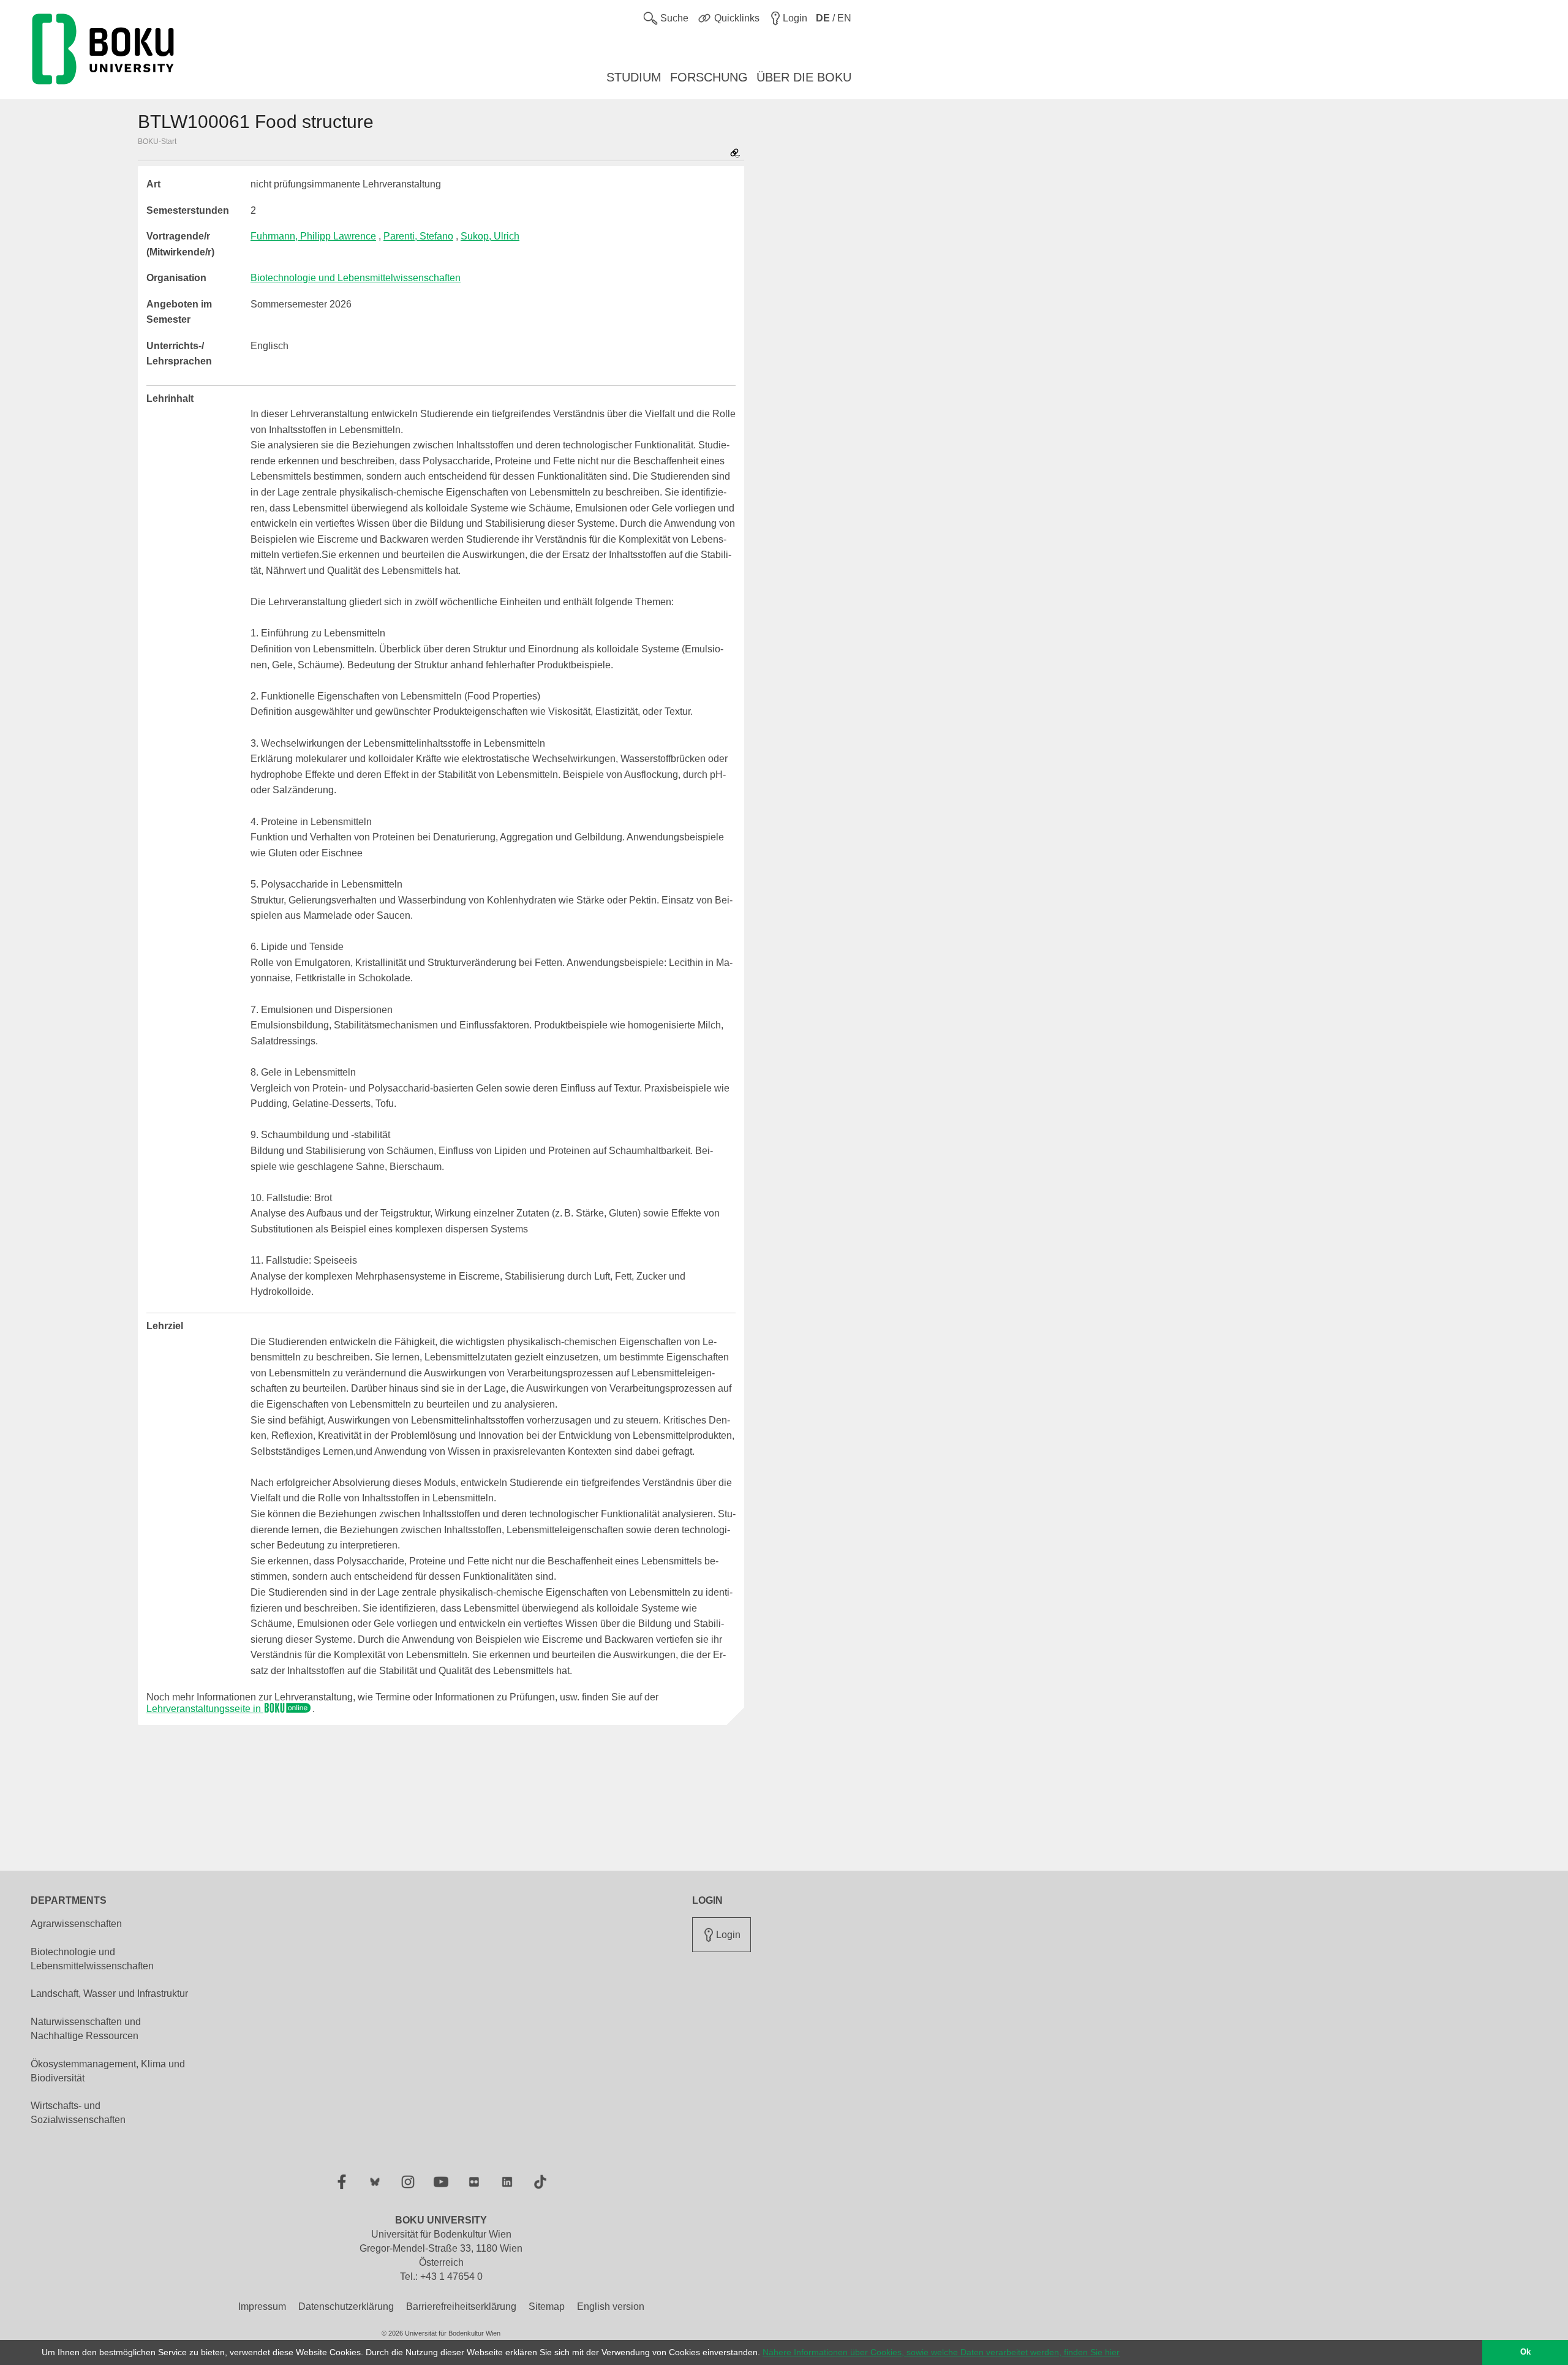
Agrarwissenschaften (76, 1924)
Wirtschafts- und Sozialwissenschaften (78, 2113)
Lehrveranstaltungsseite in (205, 1709)
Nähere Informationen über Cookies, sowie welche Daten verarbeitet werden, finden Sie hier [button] (941, 2352)
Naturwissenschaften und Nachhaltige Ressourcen (86, 2029)
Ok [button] (1525, 2352)
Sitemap (547, 2307)
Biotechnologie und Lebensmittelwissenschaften (356, 278)
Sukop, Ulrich (490, 236)
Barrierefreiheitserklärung (461, 2307)
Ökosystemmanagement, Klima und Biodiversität (108, 2071)
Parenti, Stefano (418, 236)
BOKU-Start (157, 141)
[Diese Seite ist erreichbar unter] (735, 154)
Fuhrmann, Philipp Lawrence (313, 236)
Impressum (262, 2307)
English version (611, 2307)
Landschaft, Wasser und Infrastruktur (109, 1993)
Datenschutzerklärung (346, 2307)
